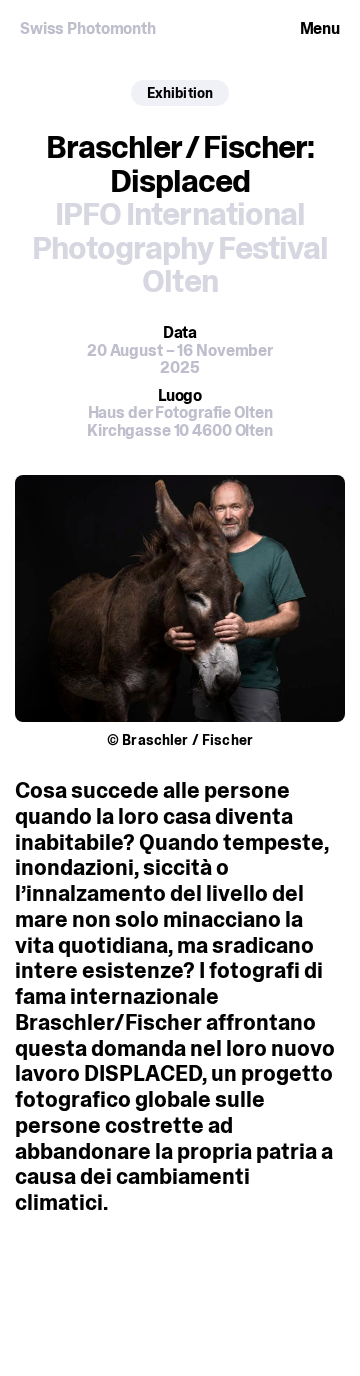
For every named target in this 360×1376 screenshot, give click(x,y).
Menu (320, 28)
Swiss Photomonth (88, 28)
